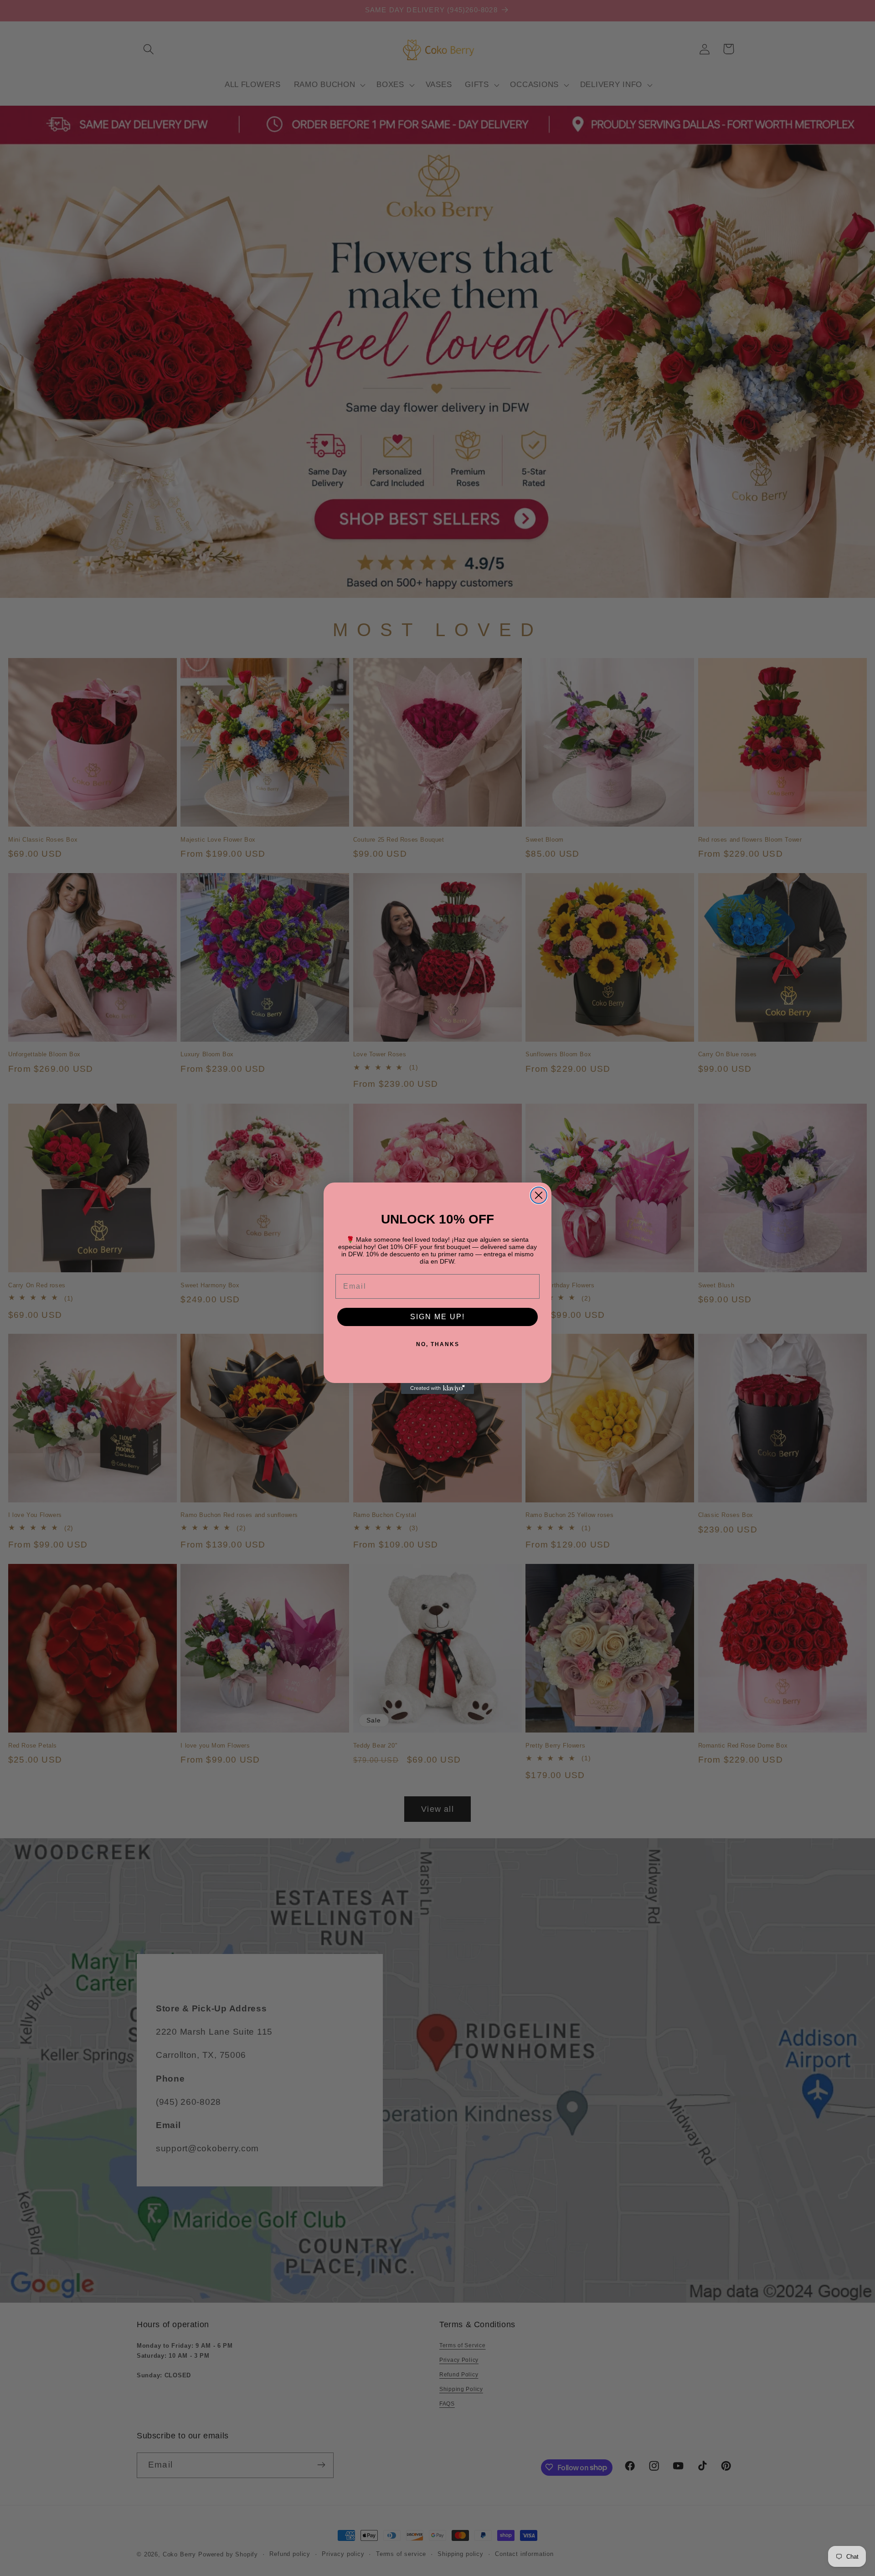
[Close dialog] (539, 1195)
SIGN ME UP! (437, 1317)
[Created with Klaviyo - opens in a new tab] (437, 1388)
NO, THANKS (438, 1344)
